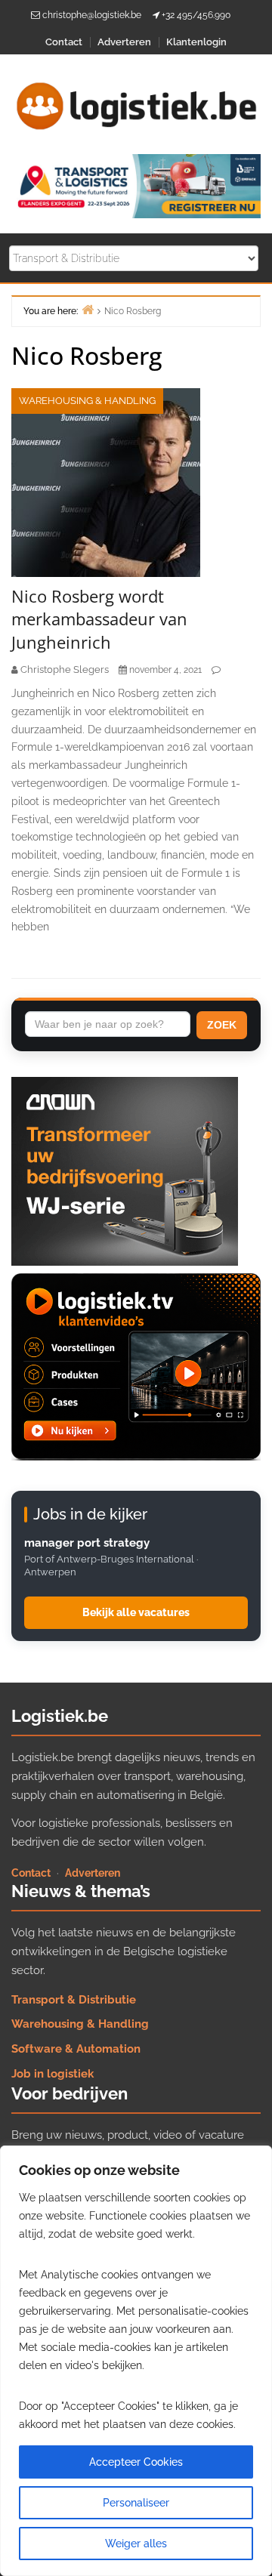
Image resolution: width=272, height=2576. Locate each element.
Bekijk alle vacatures (136, 1612)
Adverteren (124, 42)
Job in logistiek (53, 2074)
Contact (64, 42)
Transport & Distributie (74, 2000)
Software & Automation (76, 2049)
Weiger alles (136, 2544)
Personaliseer (136, 2503)
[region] (136, 2361)
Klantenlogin (196, 42)
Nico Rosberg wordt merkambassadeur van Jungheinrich (99, 619)
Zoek (222, 1025)
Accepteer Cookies (136, 2462)
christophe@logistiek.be (92, 15)
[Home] (88, 309)
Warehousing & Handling (87, 401)
